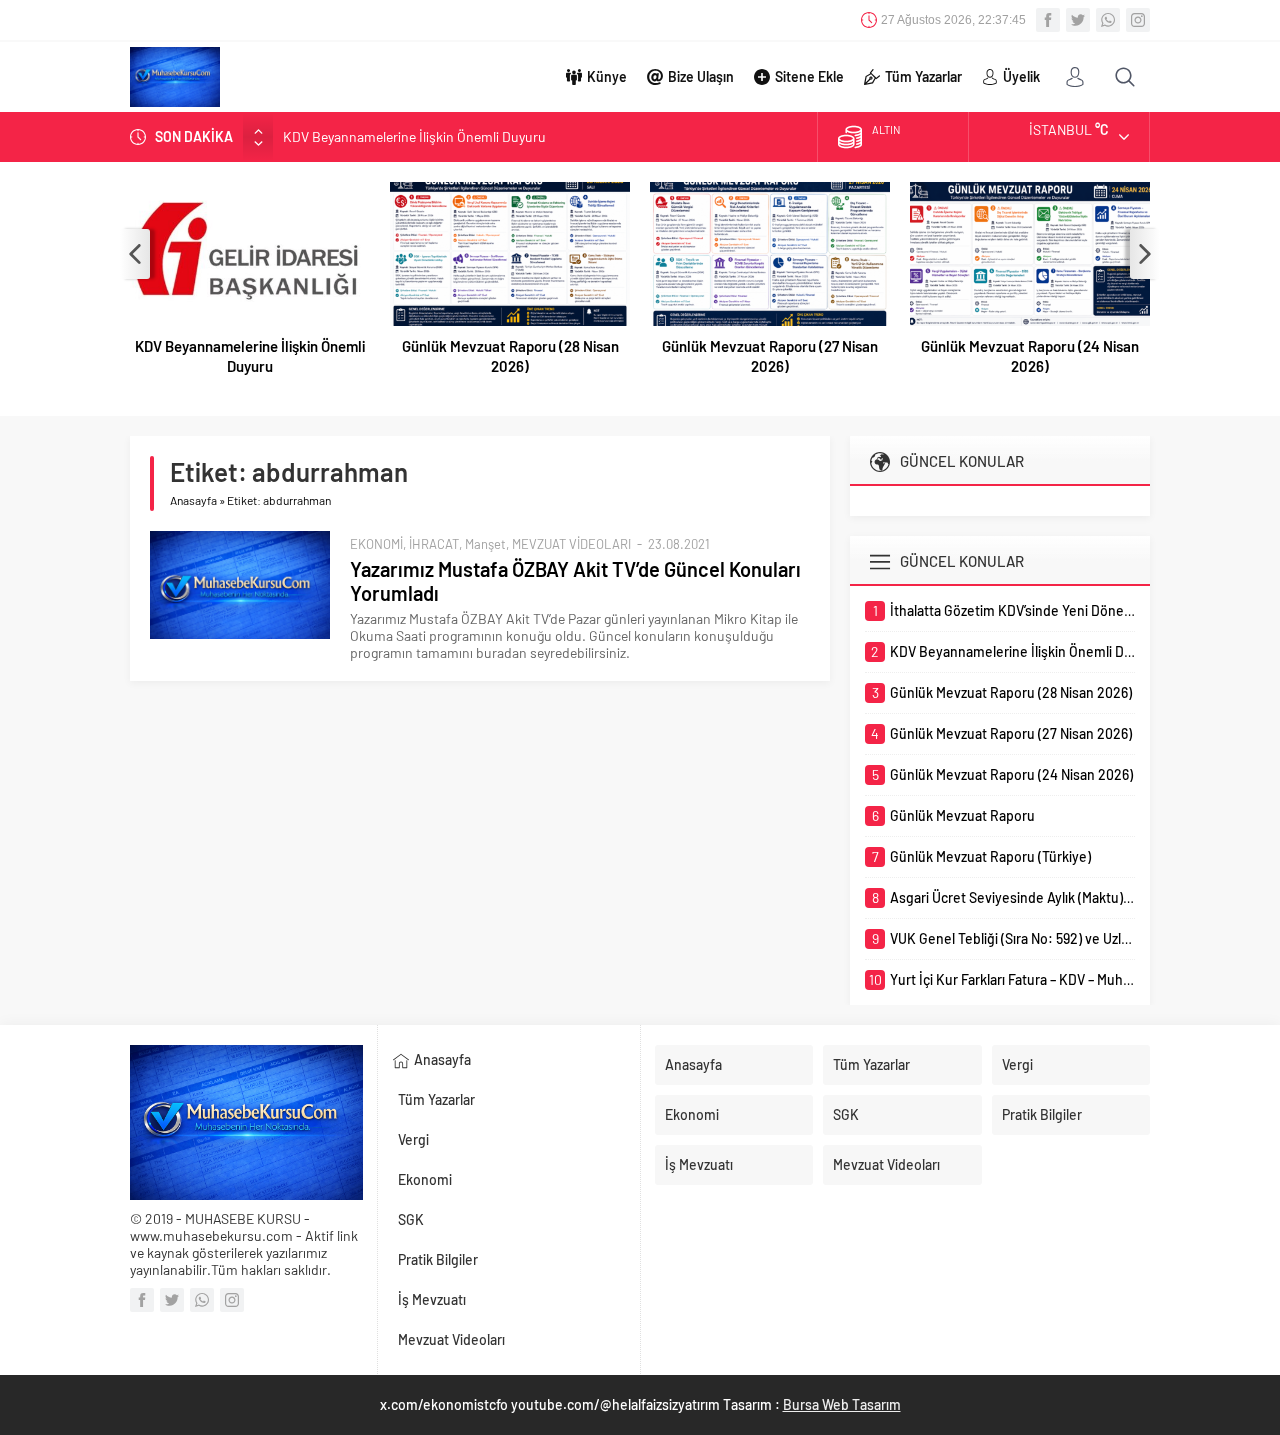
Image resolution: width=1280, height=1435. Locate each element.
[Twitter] (1078, 20)
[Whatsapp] (1108, 20)
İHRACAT (434, 544)
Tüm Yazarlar (923, 76)
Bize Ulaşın (701, 76)
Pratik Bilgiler (438, 1259)
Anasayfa (193, 500)
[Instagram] (1138, 20)
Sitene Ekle (809, 76)
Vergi (413, 1139)
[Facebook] (1048, 20)
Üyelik (1021, 76)
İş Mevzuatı (432, 1299)
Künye (607, 76)
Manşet (485, 544)
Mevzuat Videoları (451, 1339)
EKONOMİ (376, 544)
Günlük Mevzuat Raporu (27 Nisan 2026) (770, 356)
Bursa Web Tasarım (842, 1404)
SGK (411, 1219)
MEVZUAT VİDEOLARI (571, 544)
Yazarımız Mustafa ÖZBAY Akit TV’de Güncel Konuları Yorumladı (575, 581)
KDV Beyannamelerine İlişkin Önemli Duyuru (414, 136)
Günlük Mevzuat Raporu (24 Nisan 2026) (1030, 356)
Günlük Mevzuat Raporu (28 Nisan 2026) (510, 356)
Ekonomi (425, 1179)
